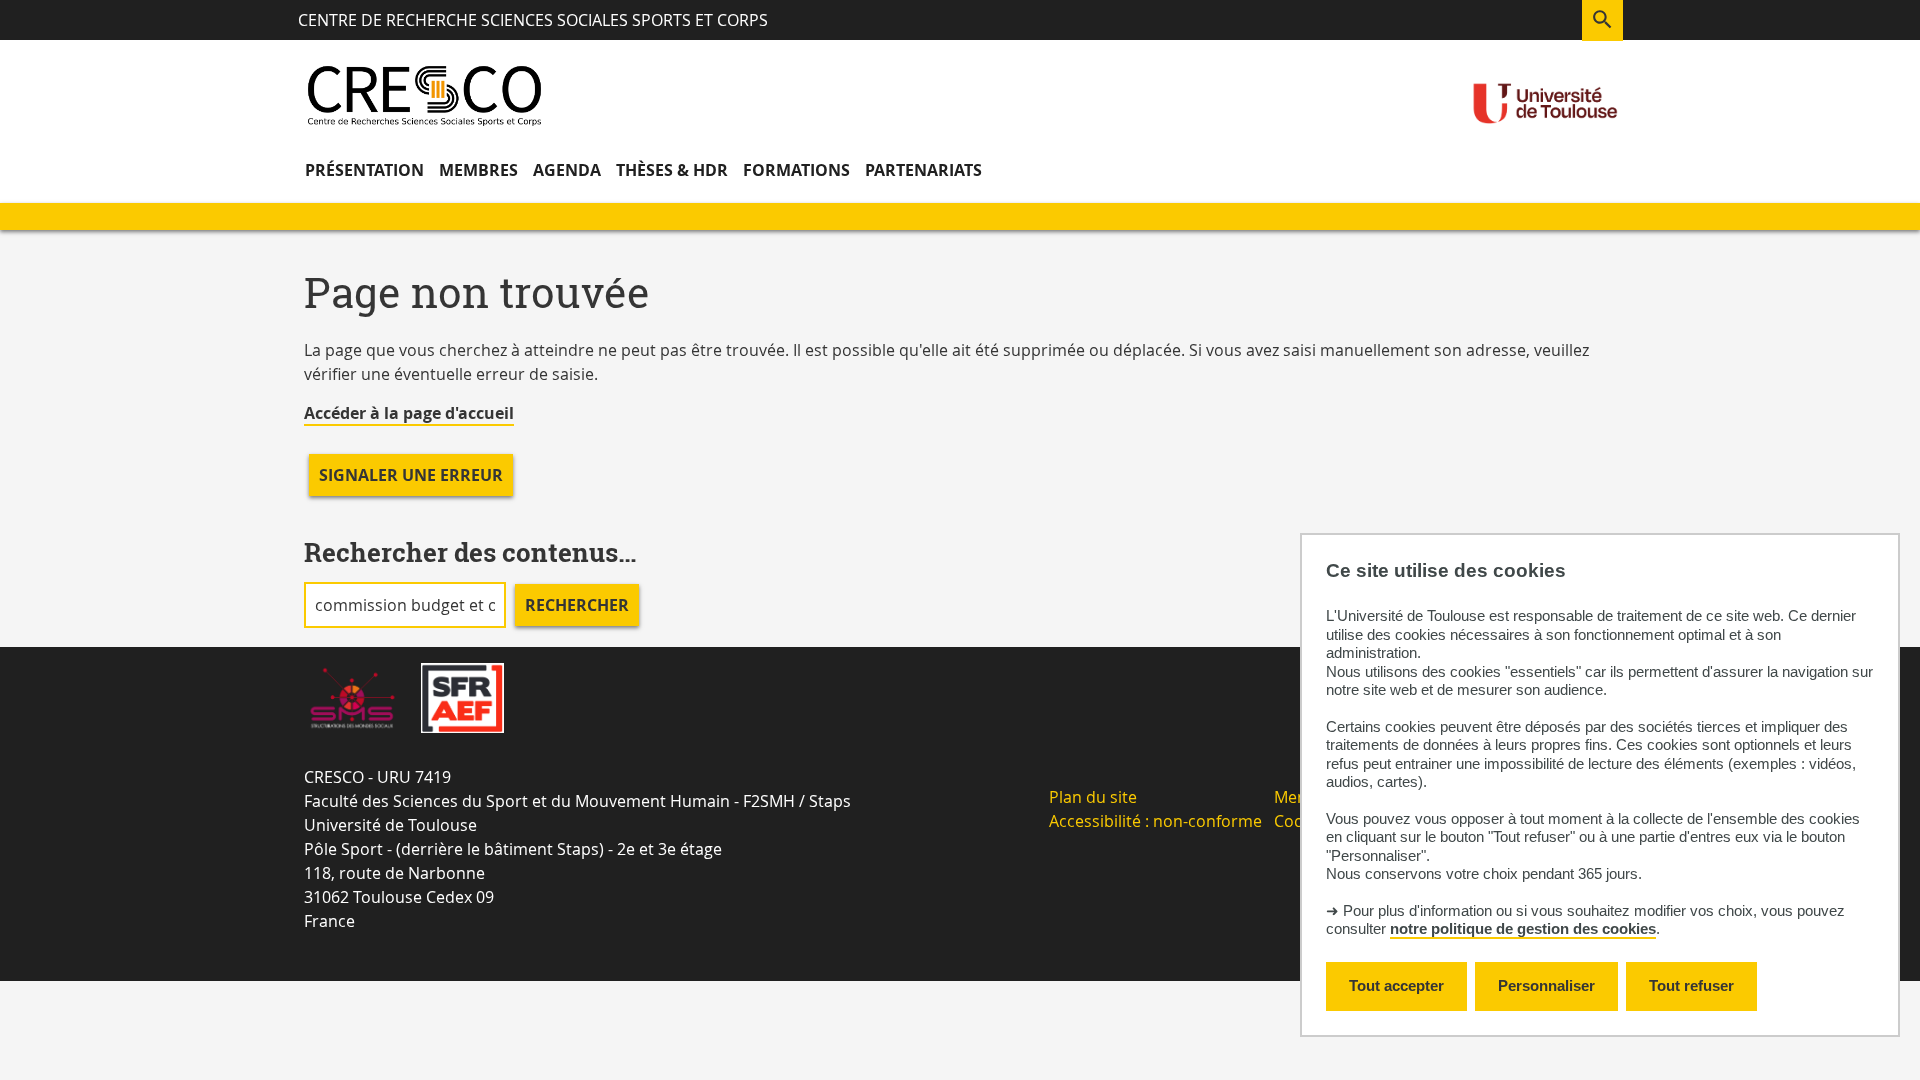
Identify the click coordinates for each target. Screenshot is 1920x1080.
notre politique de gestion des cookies (1523, 928)
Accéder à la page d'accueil (409, 413)
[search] (405, 605)
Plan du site (1093, 797)
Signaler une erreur (411, 475)
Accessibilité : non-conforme (1155, 821)
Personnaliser (1546, 985)
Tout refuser (1691, 985)
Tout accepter (1396, 985)
